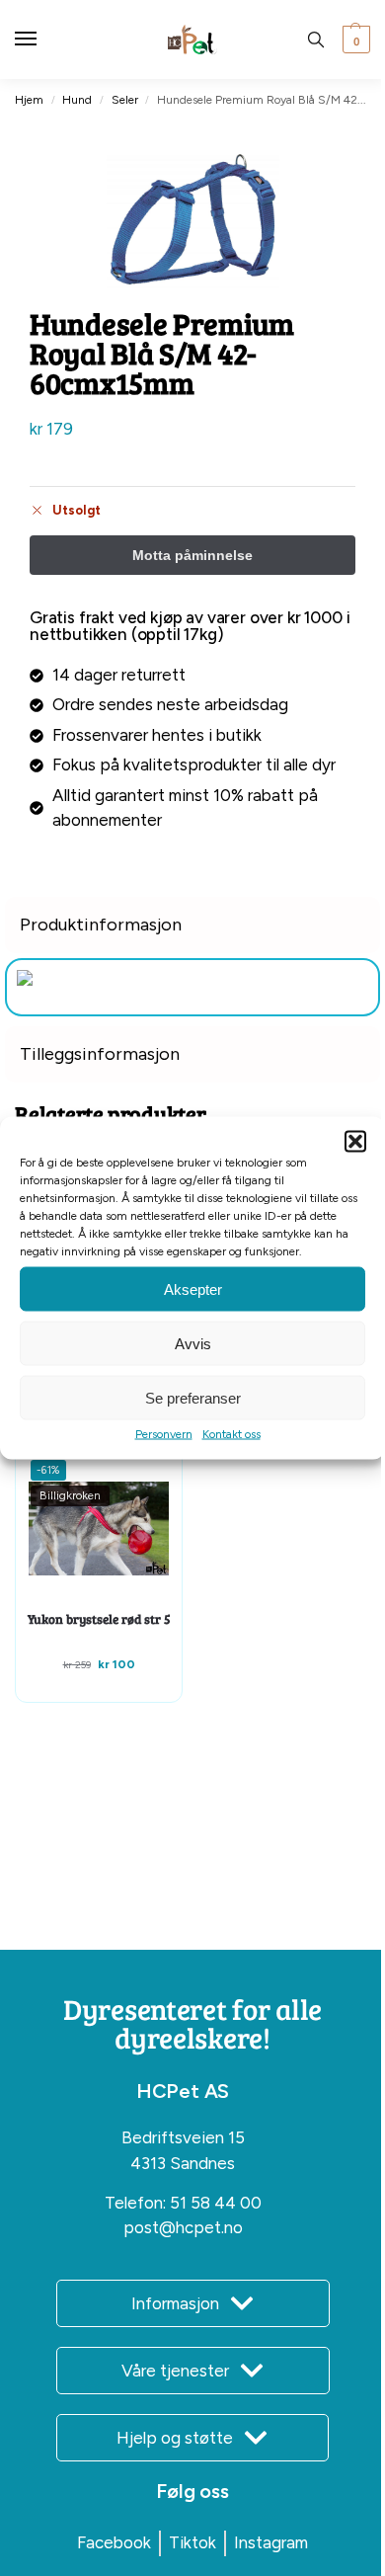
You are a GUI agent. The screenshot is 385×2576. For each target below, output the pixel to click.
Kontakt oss (231, 1434)
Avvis (193, 1343)
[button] (355, 1142)
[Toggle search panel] (316, 40)
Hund (77, 100)
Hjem (29, 100)
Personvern (164, 1434)
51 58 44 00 (216, 2203)
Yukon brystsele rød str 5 (99, 1619)
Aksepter (193, 1288)
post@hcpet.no (183, 2227)
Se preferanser (193, 1397)
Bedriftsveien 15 (183, 2137)
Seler (125, 100)
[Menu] (44, 40)
